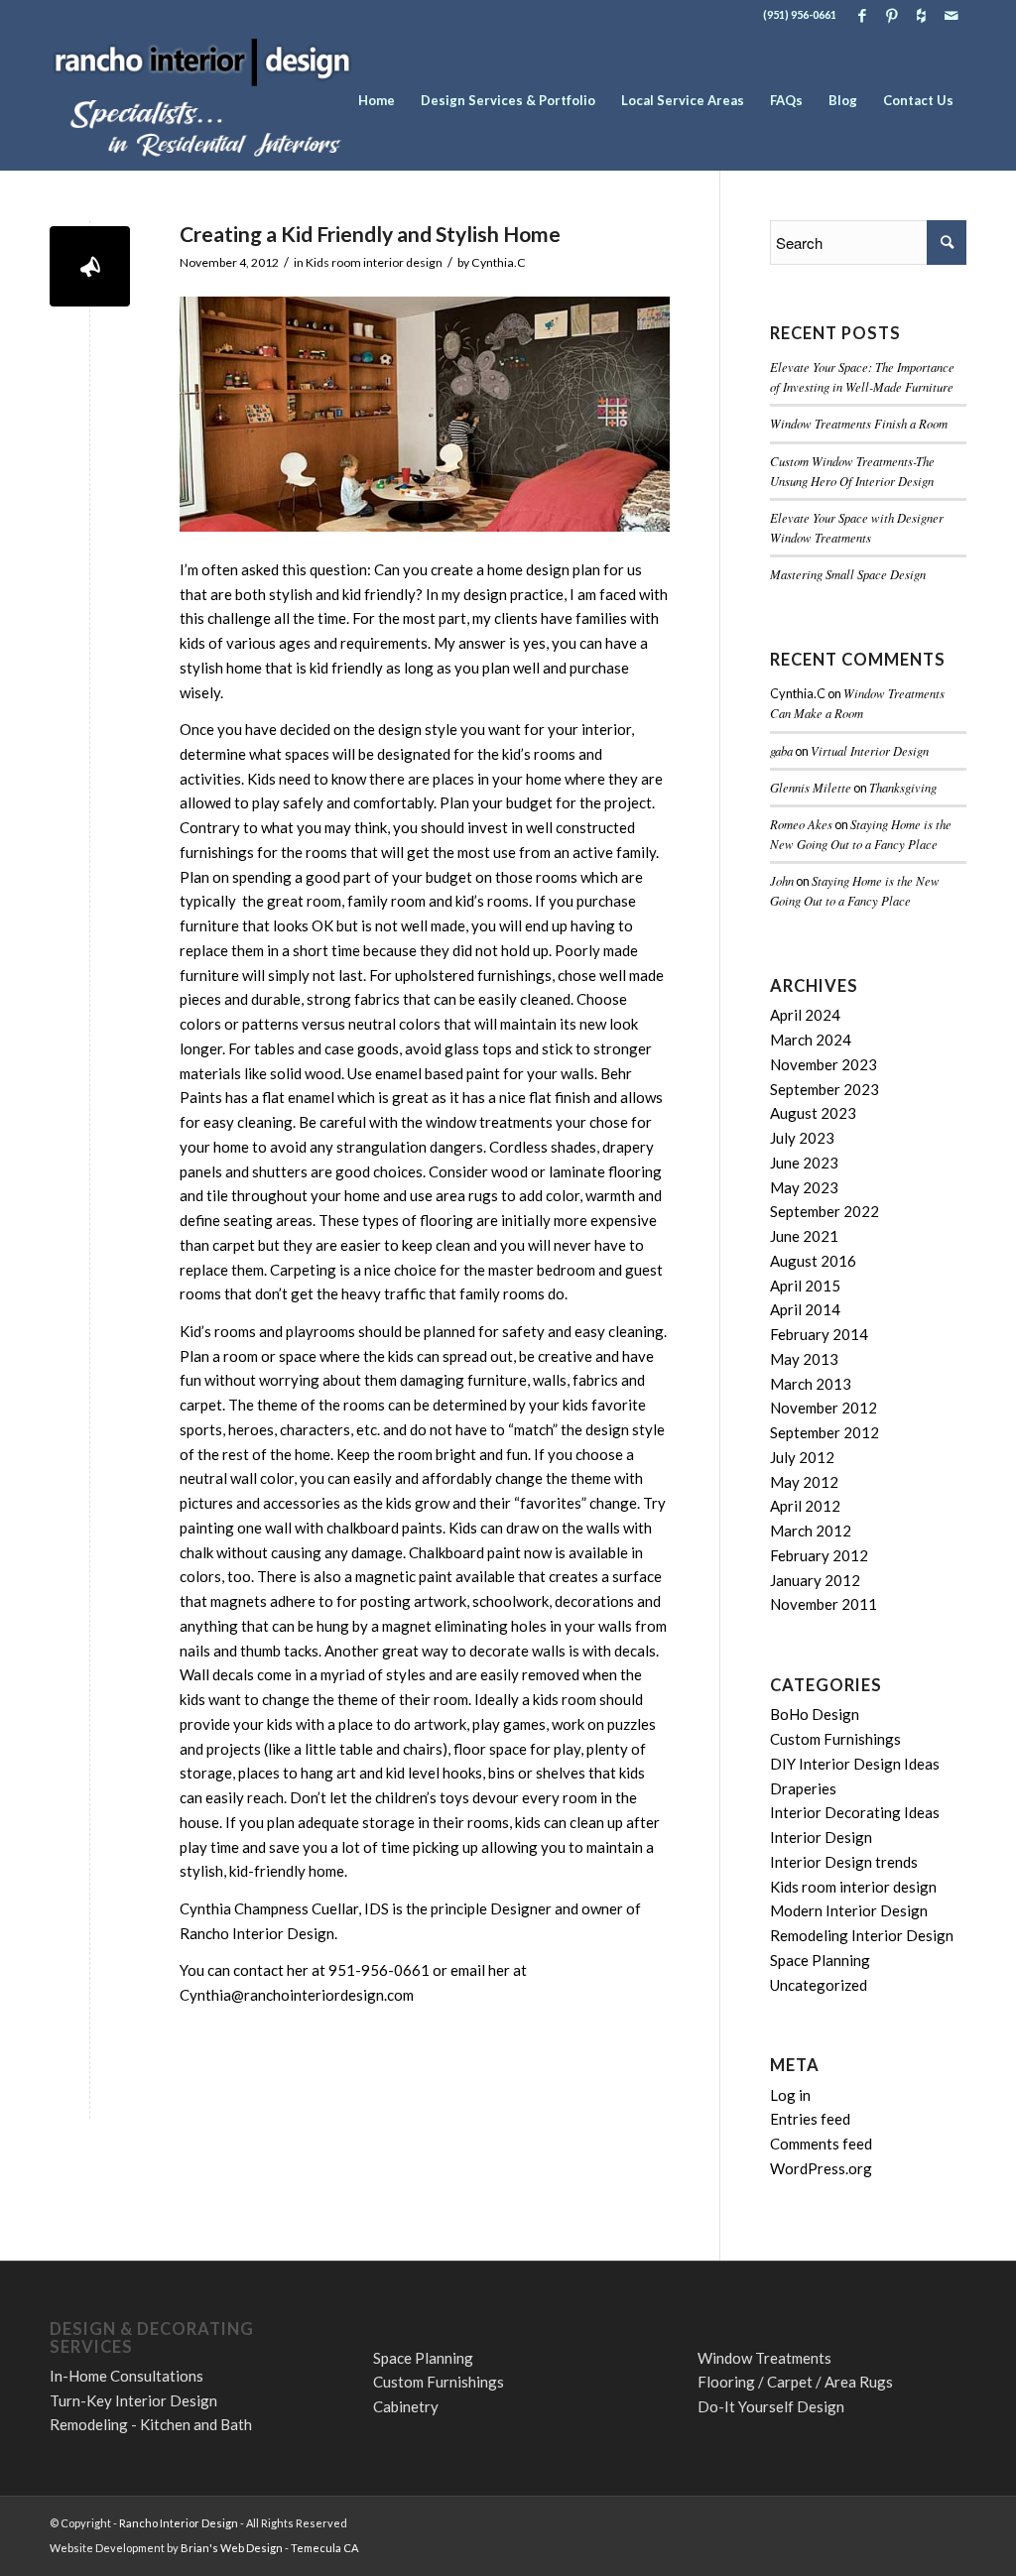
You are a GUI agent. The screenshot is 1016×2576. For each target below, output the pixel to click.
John (782, 880)
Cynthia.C (499, 262)
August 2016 (813, 1261)
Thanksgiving (903, 787)
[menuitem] (377, 100)
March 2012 (811, 1531)
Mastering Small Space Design (848, 574)
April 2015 (805, 1286)
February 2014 (819, 1334)
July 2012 (802, 1457)
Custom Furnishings (835, 1739)
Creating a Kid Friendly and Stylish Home (370, 234)
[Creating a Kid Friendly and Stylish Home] (90, 266)
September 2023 (825, 1089)
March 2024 (811, 1040)
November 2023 (824, 1064)
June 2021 (804, 1236)
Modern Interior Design (849, 1910)
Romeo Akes (801, 824)
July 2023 (802, 1138)
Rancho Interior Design (179, 2523)
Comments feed (821, 2144)
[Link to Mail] (952, 15)
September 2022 (825, 1211)
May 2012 (804, 1482)
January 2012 (815, 1580)
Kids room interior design (374, 262)
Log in (790, 2095)
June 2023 (804, 1163)
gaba (781, 750)
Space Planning (820, 1960)
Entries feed (810, 2119)
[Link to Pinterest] (891, 15)
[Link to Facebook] (862, 15)
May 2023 (804, 1187)
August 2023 (813, 1113)
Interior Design (821, 1837)
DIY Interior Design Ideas (855, 1764)
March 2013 (811, 1384)
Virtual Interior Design (870, 750)
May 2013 (804, 1359)
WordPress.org (821, 2168)
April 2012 (805, 1506)
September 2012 (825, 1432)
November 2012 (824, 1408)
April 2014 (805, 1309)
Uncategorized (819, 1985)
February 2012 (819, 1555)
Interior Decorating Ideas (855, 1812)
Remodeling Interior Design (862, 1935)
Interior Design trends (844, 1862)
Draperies (803, 1788)
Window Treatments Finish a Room (859, 423)
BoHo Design (815, 1714)
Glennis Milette (811, 787)
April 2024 (805, 1015)
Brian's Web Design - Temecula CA (269, 2548)
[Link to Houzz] (921, 15)
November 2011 (824, 1604)
